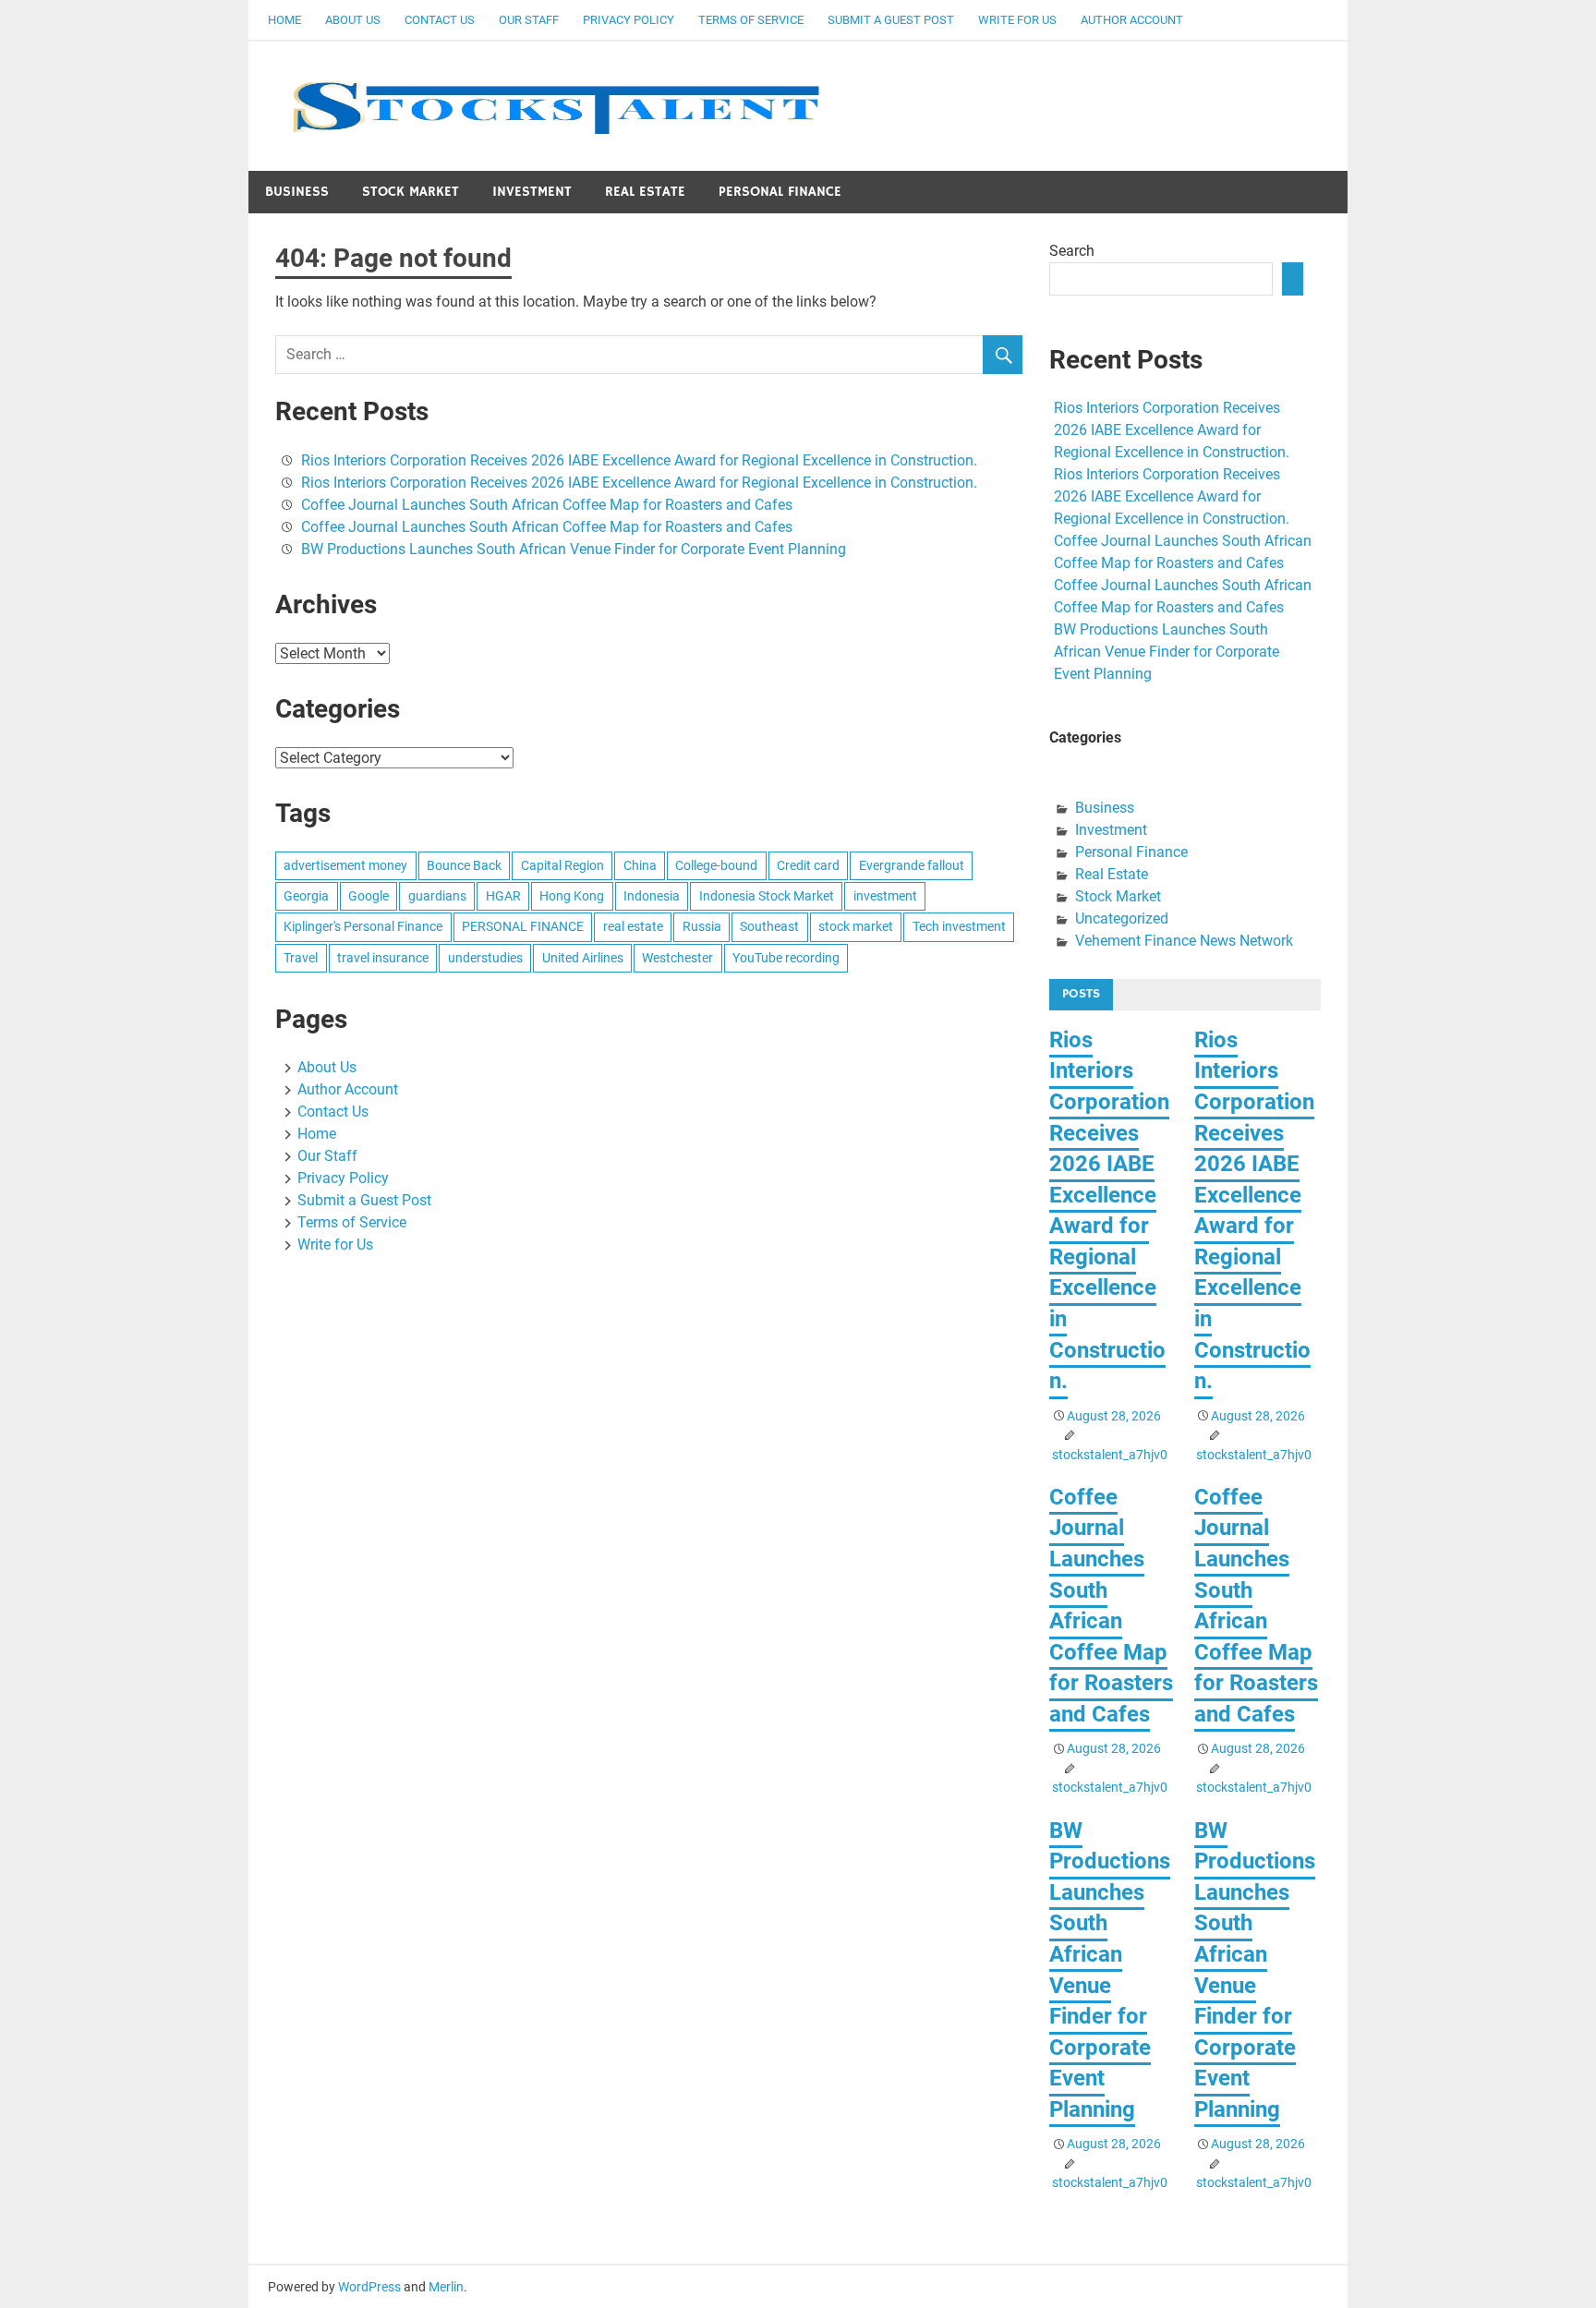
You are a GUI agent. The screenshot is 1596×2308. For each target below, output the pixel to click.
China (640, 865)
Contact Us (440, 20)
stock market (856, 926)
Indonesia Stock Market (767, 896)
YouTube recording (786, 958)
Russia (702, 926)
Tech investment (959, 926)
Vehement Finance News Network (1184, 941)
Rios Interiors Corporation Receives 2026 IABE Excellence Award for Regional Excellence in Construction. (639, 460)
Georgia (306, 896)
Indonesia (652, 896)
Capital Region (562, 865)
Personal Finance (780, 192)
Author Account (1132, 20)
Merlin (446, 2287)
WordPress (369, 2287)
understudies (485, 958)
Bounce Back (464, 865)
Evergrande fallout (912, 865)
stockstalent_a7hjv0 (1110, 1455)
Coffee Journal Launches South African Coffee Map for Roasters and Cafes (547, 505)
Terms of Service (751, 20)
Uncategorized (1122, 918)
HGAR (503, 896)
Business (297, 192)
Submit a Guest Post (891, 20)
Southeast (769, 926)
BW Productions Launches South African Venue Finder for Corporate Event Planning (574, 549)
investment (885, 896)
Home (284, 20)
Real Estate (645, 192)
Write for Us (1017, 20)
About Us (353, 20)
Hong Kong (572, 896)
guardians (437, 896)
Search (1072, 251)
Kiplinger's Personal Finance (363, 926)
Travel (301, 958)
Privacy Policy (629, 20)
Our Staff (529, 20)
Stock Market (411, 192)
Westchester (677, 958)
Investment (532, 192)
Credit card (808, 865)
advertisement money (345, 865)
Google (369, 896)
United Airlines (583, 958)
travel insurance (383, 958)
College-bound (716, 865)
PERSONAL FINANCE (523, 926)
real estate (633, 926)
